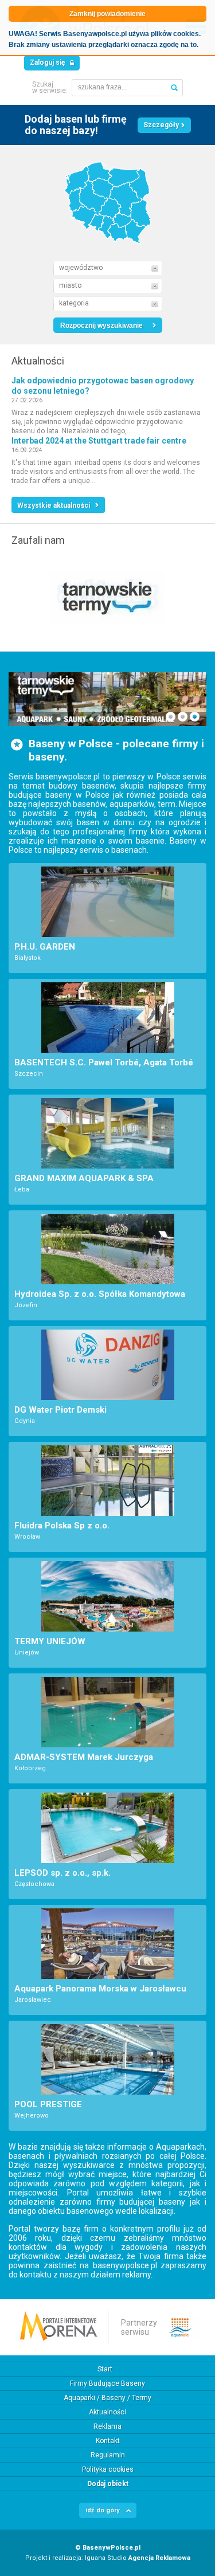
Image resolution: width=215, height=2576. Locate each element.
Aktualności (107, 2412)
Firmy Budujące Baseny (107, 2383)
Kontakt (108, 2441)
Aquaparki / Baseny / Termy (107, 2398)
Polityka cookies (108, 2469)
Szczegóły (161, 125)
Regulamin (108, 2455)
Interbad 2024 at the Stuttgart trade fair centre (99, 441)
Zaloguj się (47, 62)
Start (105, 2369)
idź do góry (103, 2510)
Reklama (107, 2426)
